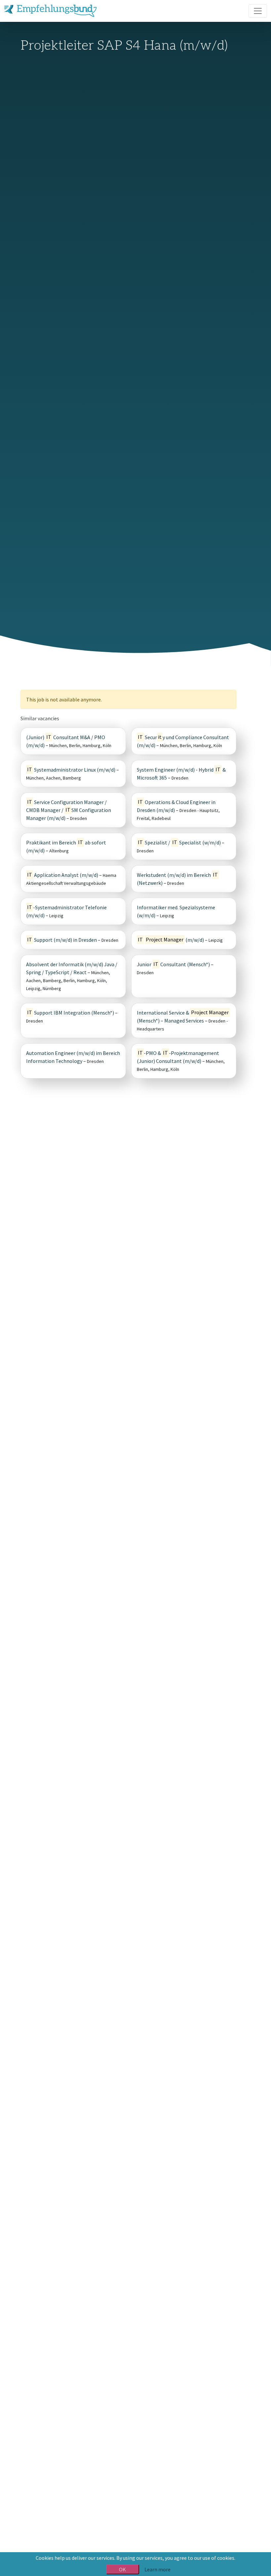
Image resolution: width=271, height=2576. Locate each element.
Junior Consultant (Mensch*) (173, 964)
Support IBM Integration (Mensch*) (71, 1013)
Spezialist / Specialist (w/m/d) (179, 842)
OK (122, 2569)
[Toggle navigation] (258, 11)
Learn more (157, 2569)
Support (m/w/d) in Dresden (62, 940)
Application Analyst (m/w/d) (63, 875)
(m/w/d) (171, 940)
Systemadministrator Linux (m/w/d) (71, 770)
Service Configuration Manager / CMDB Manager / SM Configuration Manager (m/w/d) (69, 810)
